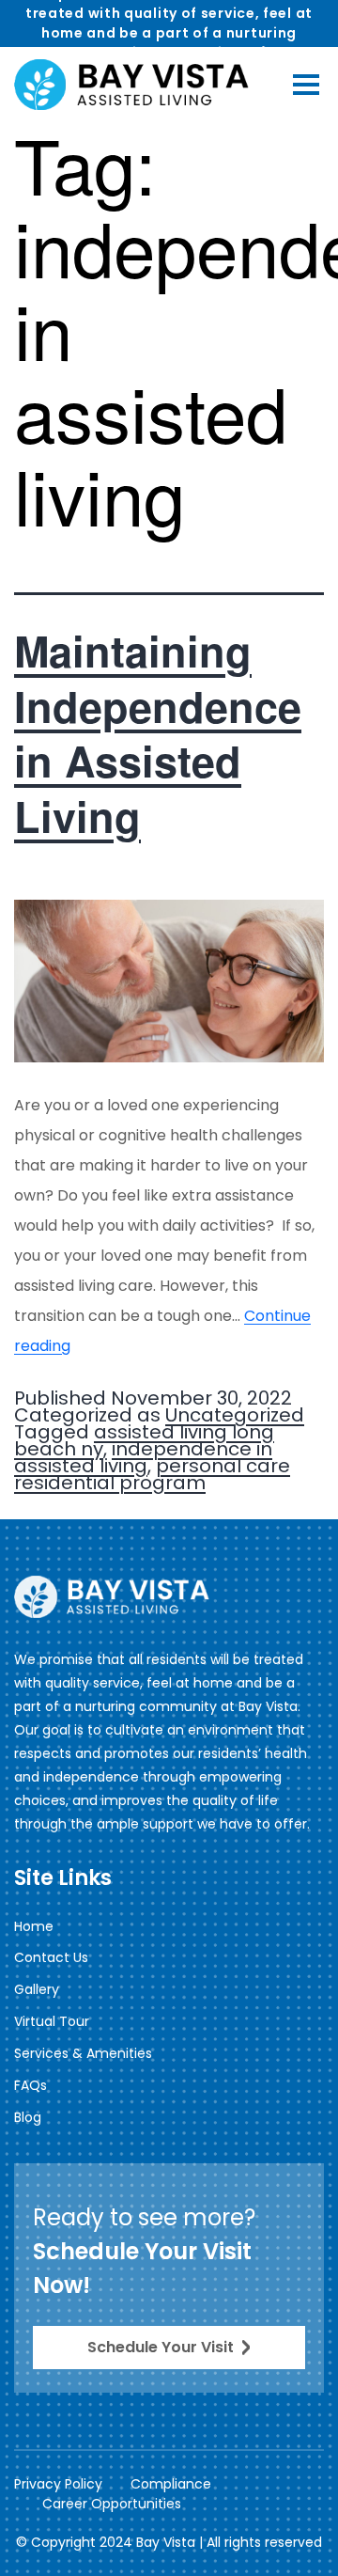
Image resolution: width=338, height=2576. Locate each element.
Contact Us (51, 1957)
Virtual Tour (52, 2021)
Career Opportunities (112, 2504)
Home (34, 1926)
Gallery (37, 1989)
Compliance (171, 2484)
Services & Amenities (83, 2053)
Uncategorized (235, 1415)
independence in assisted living (143, 1457)
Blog (28, 2117)
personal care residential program (152, 1474)
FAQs (31, 2085)
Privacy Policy (58, 2484)
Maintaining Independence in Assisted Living (158, 733)
